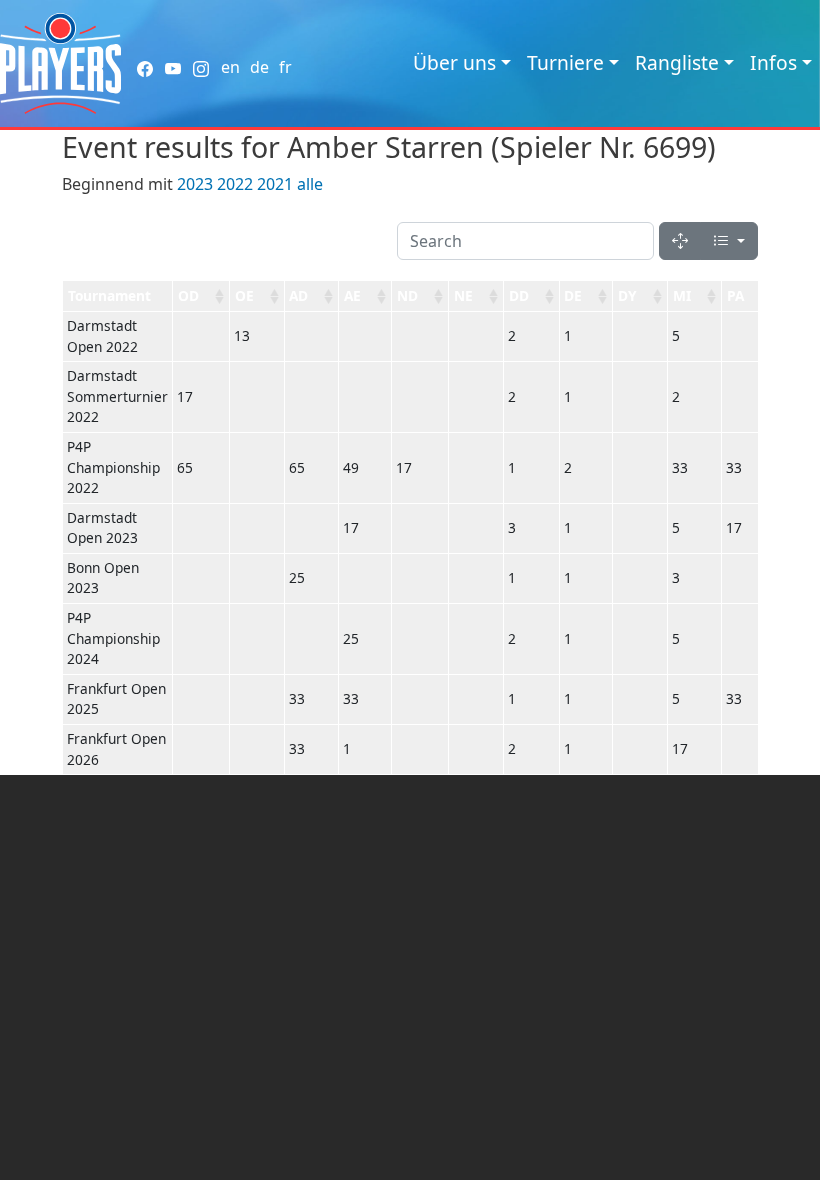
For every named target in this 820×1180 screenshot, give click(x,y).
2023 (195, 184)
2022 (235, 184)
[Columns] (729, 241)
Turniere (565, 62)
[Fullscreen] (680, 241)
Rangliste (677, 62)
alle (310, 184)
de (259, 67)
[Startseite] (60, 63)
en (230, 67)
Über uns (454, 62)
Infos (773, 62)
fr (285, 67)
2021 (275, 184)
